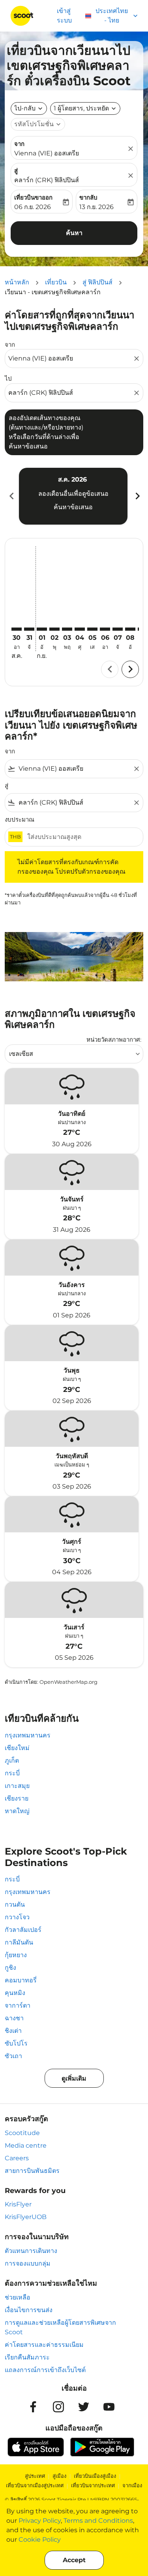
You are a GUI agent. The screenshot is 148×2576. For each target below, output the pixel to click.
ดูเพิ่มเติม (74, 2078)
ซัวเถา (13, 2056)
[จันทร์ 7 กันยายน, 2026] (118, 629)
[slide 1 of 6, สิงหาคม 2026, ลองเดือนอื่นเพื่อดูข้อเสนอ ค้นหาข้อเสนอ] (73, 496)
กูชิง (10, 1968)
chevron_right (137, 496)
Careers (17, 2158)
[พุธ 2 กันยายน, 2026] (54, 629)
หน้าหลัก (17, 282)
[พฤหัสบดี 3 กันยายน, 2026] (67, 629)
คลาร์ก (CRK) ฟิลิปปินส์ (47, 180)
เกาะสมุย (17, 1786)
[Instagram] (58, 2407)
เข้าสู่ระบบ (64, 16)
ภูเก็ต (12, 1761)
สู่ (16, 171)
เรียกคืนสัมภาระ (27, 2357)
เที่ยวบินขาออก (33, 197)
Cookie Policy (40, 2540)
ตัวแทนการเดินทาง (31, 2251)
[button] (85, 108)
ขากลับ (88, 197)
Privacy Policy (40, 2521)
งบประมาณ (20, 819)
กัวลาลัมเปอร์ (23, 1930)
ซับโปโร (16, 2043)
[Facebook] (33, 2407)
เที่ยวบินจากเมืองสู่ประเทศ (35, 2485)
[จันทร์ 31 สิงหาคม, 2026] (29, 629)
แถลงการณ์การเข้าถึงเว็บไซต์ (45, 2370)
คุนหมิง (15, 1993)
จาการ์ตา (18, 2005)
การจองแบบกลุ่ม (28, 2263)
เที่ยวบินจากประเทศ (93, 2485)
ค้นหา (74, 233)
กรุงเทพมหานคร (28, 1735)
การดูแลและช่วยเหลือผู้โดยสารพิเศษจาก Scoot (60, 2327)
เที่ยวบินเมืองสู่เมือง (95, 2476)
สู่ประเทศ (35, 2476)
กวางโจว (17, 1917)
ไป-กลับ (25, 108)
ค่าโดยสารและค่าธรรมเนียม (44, 2345)
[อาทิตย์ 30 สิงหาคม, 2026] (17, 629)
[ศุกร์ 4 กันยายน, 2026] (80, 629)
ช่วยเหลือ (18, 2297)
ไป (8, 378)
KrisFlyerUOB (26, 2217)
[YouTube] (109, 2407)
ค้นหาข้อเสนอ (73, 507)
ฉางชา (14, 2018)
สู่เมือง (59, 2476)
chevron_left (11, 496)
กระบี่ (12, 1773)
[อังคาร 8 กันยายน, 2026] (130, 629)
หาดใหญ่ (17, 1811)
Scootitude (22, 2133)
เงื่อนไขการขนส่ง (29, 2310)
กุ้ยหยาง (16, 1955)
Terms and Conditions (98, 2521)
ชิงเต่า (13, 2031)
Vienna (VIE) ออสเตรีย (47, 153)
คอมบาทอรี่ (21, 1980)
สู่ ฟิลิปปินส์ (97, 282)
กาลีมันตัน (19, 1942)
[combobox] (70, 359)
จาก (19, 144)
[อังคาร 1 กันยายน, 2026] (42, 629)
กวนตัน (15, 1904)
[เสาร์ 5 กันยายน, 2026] (92, 629)
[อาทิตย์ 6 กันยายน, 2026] (105, 629)
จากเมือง (132, 2485)
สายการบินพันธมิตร (32, 2171)
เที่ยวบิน (56, 282)
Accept (74, 2560)
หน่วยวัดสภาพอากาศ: (114, 1040)
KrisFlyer (18, 2204)
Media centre (26, 2145)
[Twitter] (84, 2407)
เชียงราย (17, 1798)
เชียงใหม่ (17, 1748)
